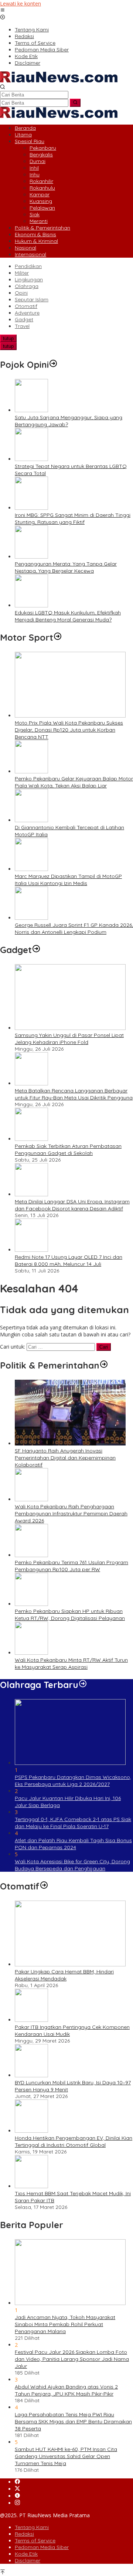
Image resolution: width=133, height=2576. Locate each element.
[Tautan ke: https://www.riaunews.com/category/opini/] (53, 365)
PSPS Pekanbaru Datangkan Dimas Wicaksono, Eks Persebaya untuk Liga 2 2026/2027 (73, 1781)
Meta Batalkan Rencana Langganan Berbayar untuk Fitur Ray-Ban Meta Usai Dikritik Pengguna (74, 1094)
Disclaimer (28, 2560)
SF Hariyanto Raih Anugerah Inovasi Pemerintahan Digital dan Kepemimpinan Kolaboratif (65, 1458)
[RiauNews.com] (59, 80)
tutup (8, 338)
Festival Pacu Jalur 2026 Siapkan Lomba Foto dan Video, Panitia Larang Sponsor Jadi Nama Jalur (72, 2359)
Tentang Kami (32, 2527)
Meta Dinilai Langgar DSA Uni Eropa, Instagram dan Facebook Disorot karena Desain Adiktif (72, 1205)
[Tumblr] (17, 2496)
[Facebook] (17, 2482)
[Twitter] (17, 2489)
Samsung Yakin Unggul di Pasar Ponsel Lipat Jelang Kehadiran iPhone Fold (69, 1039)
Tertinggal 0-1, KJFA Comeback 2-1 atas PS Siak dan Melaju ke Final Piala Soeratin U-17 (73, 1823)
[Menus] (3, 11)
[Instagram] (17, 2503)
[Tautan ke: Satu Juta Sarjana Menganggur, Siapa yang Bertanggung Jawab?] (31, 410)
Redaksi (24, 2534)
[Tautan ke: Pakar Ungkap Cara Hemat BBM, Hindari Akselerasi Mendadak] (70, 1964)
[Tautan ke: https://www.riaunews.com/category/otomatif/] (44, 1886)
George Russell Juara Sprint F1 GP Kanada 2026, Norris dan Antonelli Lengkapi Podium (74, 928)
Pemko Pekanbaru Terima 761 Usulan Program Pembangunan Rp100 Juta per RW (71, 1566)
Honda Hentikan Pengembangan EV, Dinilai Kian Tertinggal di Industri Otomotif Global (74, 2141)
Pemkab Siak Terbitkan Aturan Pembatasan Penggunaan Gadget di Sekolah (68, 1150)
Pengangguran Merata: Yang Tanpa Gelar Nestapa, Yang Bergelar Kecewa (66, 567)
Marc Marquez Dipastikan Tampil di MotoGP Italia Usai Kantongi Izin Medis (68, 880)
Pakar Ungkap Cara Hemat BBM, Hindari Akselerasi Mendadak (64, 1975)
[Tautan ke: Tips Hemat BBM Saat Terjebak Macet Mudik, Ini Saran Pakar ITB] (31, 2186)
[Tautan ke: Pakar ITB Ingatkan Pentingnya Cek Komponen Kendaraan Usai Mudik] (31, 2020)
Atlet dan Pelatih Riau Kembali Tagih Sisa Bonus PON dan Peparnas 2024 (73, 1844)
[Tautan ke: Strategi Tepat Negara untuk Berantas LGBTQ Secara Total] (31, 459)
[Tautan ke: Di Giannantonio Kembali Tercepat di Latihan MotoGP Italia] (31, 820)
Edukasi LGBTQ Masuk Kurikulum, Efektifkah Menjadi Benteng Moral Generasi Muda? (68, 616)
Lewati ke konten (21, 4)
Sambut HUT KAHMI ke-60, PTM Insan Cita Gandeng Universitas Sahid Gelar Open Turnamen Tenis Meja (66, 2456)
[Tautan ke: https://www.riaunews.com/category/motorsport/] (58, 637)
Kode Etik (26, 2554)
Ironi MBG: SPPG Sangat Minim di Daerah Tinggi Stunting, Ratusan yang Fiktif (73, 518)
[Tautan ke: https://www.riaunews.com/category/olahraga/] (83, 1685)
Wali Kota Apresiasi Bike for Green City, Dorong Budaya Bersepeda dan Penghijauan (72, 1865)
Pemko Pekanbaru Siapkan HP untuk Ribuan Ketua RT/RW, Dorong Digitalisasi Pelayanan (70, 1615)
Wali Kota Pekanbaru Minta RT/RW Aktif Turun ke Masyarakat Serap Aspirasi (71, 1663)
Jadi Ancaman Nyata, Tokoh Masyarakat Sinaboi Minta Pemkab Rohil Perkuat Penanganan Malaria (65, 2324)
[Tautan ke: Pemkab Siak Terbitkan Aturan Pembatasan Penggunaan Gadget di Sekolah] (31, 1139)
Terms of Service (35, 2541)
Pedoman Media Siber (42, 2547)
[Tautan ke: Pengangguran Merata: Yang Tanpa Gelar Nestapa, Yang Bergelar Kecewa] (31, 557)
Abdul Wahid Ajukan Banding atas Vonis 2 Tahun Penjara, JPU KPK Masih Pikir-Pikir (66, 2390)
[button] (75, 103)
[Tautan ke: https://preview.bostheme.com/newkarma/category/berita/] (36, 950)
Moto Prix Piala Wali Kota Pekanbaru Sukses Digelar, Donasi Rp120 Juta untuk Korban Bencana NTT (69, 730)
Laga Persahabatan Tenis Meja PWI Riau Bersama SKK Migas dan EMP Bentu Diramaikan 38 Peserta (73, 2421)
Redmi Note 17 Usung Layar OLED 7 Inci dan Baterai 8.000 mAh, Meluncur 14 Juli (69, 1260)
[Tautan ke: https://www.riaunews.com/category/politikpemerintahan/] (104, 1365)
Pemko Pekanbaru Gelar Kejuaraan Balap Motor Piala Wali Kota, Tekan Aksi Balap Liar (74, 782)
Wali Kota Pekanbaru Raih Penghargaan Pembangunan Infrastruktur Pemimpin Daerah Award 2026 (71, 1514)
